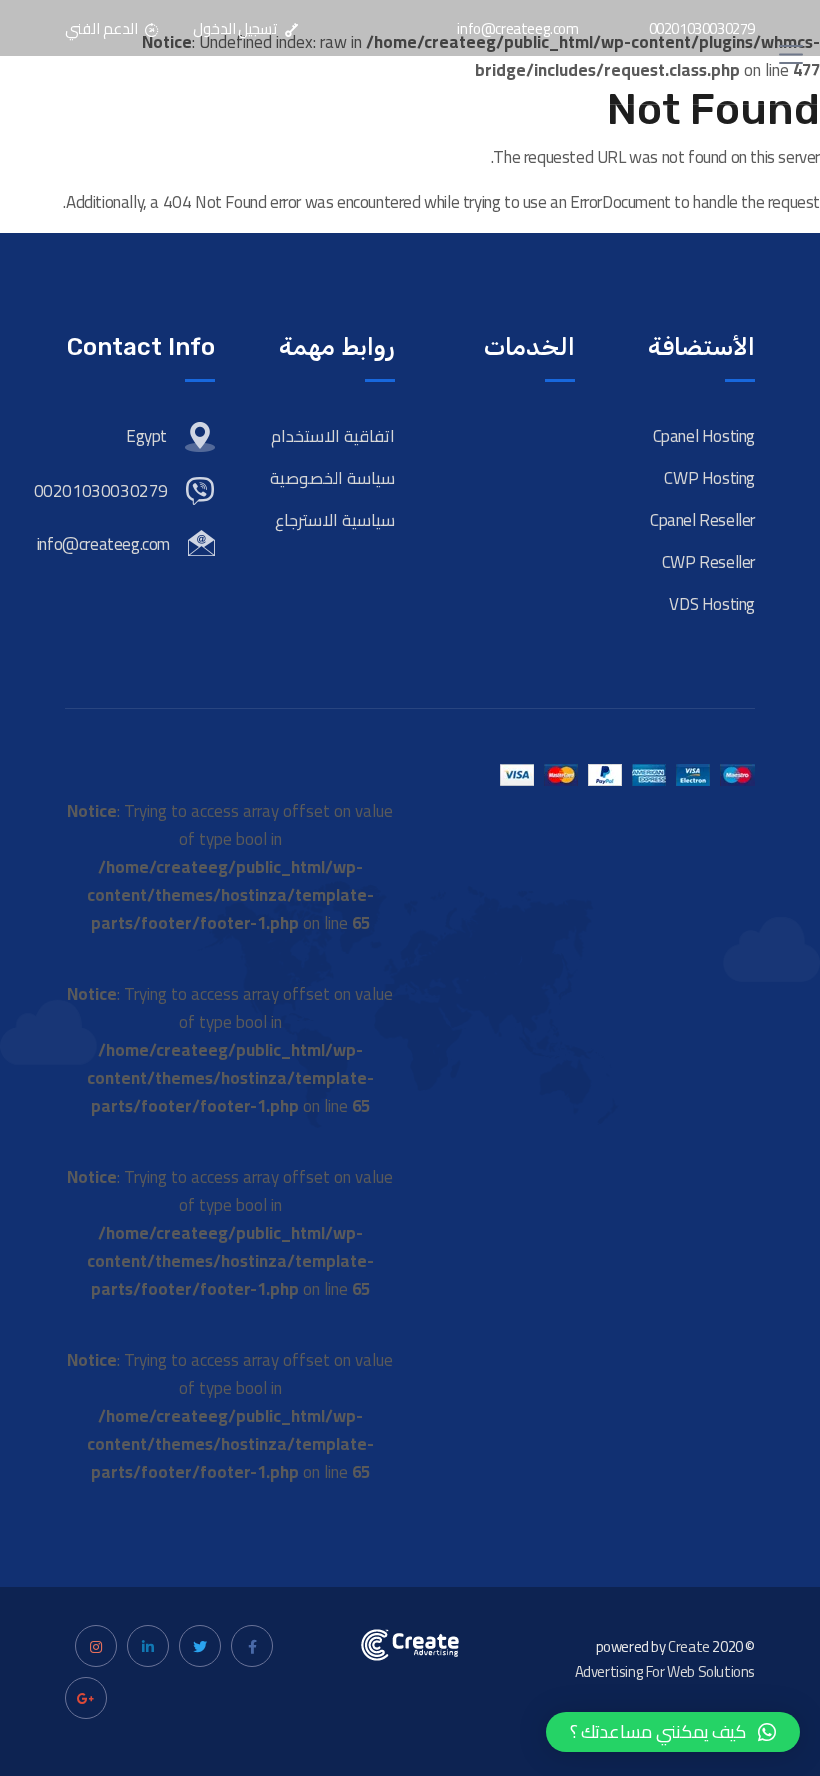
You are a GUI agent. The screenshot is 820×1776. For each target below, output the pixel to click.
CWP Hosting (709, 478)
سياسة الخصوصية (332, 478)
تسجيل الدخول (236, 28)
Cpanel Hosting (704, 436)
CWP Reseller (708, 562)
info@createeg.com (517, 28)
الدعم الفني (102, 28)
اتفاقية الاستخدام (333, 436)
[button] (673, 1732)
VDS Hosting (712, 604)
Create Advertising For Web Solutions (665, 1659)
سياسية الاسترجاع (335, 520)
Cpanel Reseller (702, 520)
